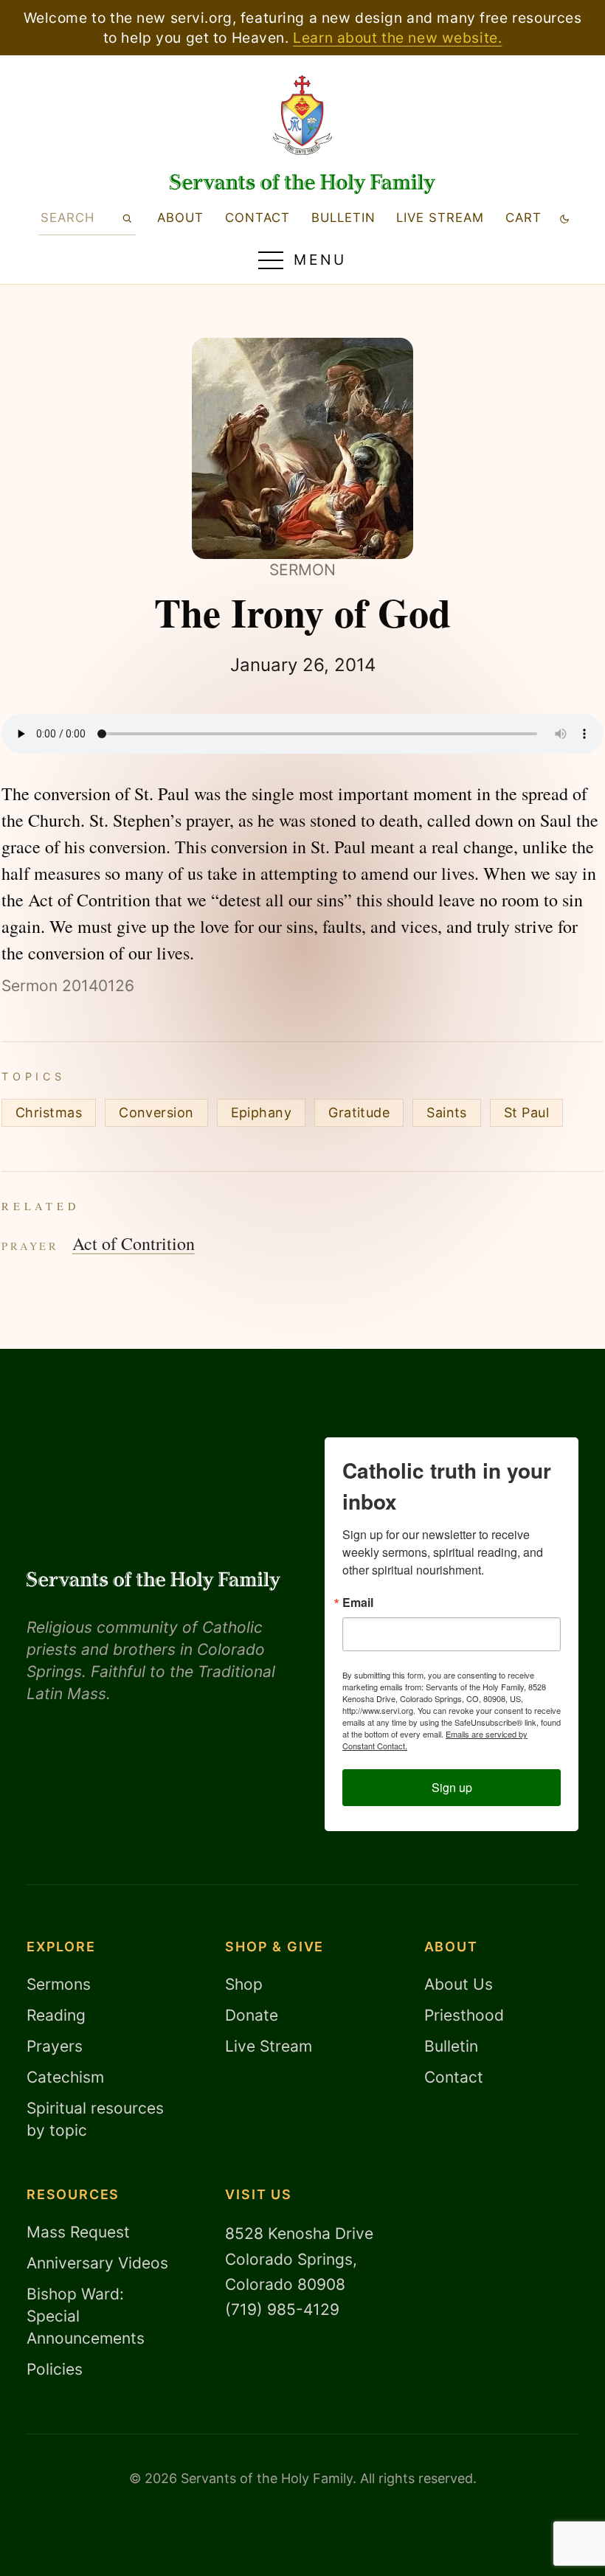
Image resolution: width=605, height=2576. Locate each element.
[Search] (127, 218)
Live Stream (269, 2046)
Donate (252, 2015)
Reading (56, 2015)
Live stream (440, 218)
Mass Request (78, 2232)
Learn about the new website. (397, 38)
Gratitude (359, 1112)
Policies (55, 2369)
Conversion (156, 1112)
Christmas (49, 1112)
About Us (459, 1984)
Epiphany (262, 1112)
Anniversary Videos (97, 2263)
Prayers (55, 2046)
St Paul (526, 1112)
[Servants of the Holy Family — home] (302, 184)
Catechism (65, 2077)
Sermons (59, 1984)
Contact (257, 218)
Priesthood (464, 2015)
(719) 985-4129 (282, 2309)
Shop (244, 1984)
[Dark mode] (565, 218)
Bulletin (343, 218)
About (180, 218)
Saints (447, 1112)
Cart (523, 218)
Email (358, 1603)
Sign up (452, 1787)
